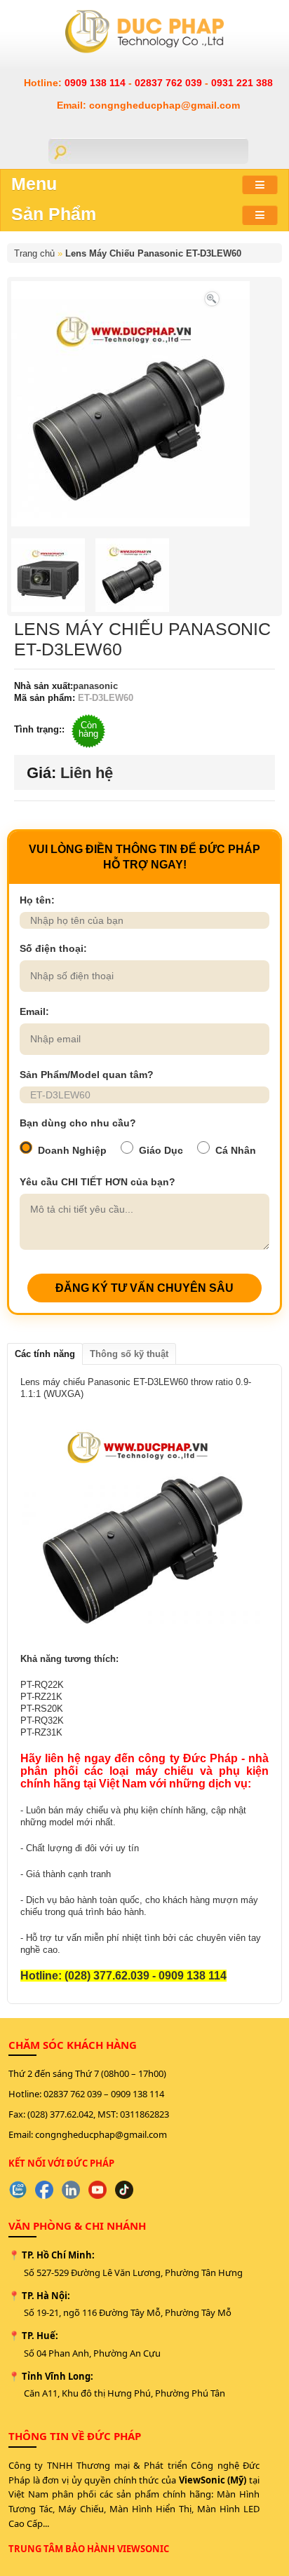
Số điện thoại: (53, 948)
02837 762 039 (170, 83)
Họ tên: (37, 900)
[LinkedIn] (71, 2190)
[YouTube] (98, 2190)
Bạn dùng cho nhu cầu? (78, 1123)
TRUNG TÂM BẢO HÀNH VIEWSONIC (89, 2549)
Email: (34, 1011)
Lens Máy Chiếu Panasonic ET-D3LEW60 (153, 253)
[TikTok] (124, 2190)
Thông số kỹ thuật (129, 1354)
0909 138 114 (96, 83)
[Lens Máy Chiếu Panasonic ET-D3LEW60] (212, 298)
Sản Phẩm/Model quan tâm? (87, 1075)
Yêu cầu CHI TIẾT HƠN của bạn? (98, 1182)
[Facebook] (44, 2190)
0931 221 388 (242, 83)
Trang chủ (34, 253)
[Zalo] (18, 2190)
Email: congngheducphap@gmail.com (148, 105)
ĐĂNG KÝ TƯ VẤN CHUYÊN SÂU (144, 1288)
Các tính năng (45, 1354)
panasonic (95, 686)
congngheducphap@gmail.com (101, 2134)
